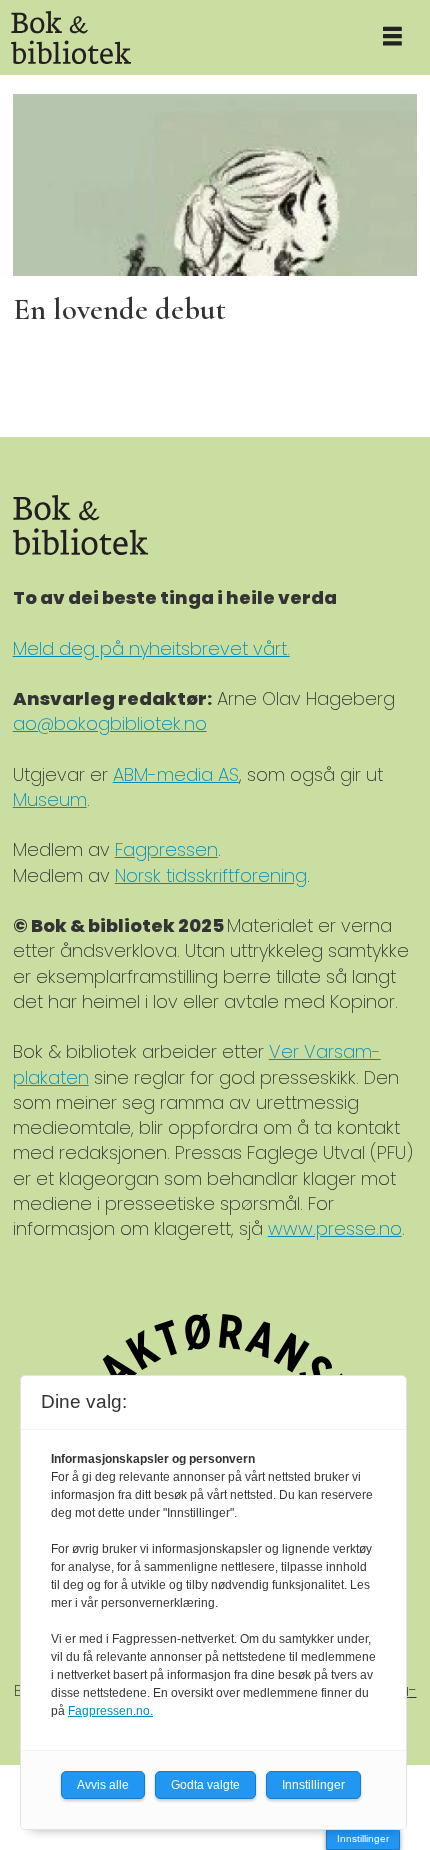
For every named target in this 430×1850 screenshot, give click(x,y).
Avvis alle (103, 1785)
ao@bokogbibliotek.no (110, 723)
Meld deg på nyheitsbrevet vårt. (151, 648)
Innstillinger (363, 1838)
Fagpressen (166, 849)
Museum (50, 799)
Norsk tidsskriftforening (211, 875)
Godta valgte (205, 1785)
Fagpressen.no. (110, 1711)
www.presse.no (335, 1228)
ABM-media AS (176, 774)
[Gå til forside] (177, 37)
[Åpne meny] (392, 37)
